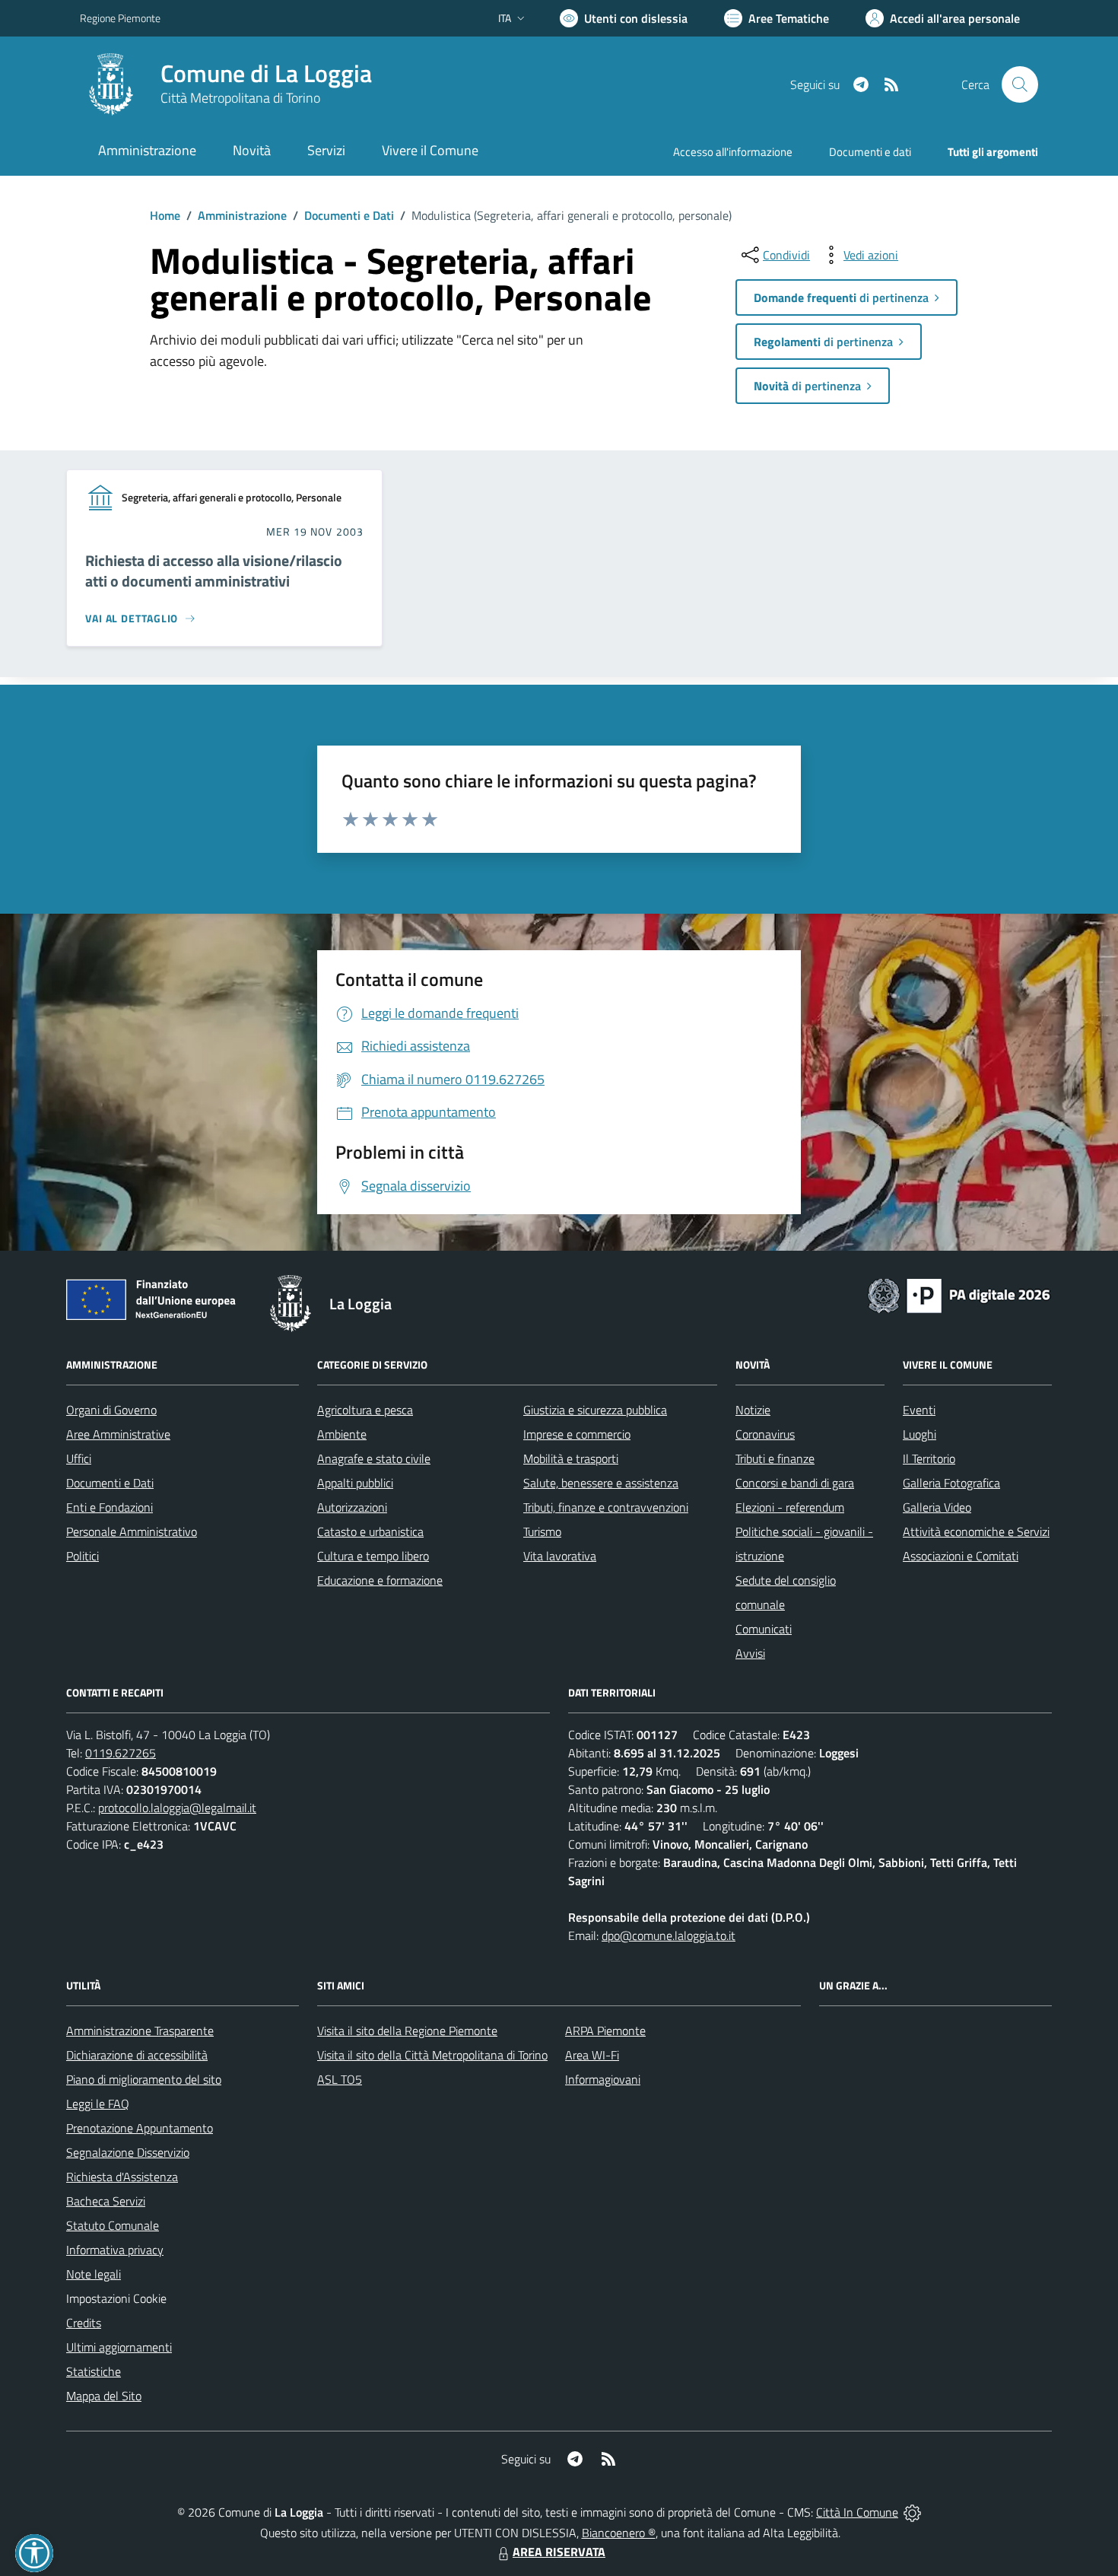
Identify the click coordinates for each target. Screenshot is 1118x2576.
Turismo (542, 1531)
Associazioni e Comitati (961, 1556)
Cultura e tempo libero (373, 1556)
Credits (84, 2323)
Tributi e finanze (775, 1458)
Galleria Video (937, 1507)
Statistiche (94, 2371)
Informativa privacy (115, 2250)
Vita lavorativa (560, 1556)
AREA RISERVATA (559, 2552)
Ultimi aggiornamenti (119, 2347)
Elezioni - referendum (790, 1507)
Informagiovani (603, 2079)
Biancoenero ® (619, 2533)
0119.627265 (121, 1753)
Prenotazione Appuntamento (140, 2128)
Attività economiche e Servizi (976, 1531)
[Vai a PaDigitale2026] (959, 1294)
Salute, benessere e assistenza (601, 1483)
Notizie (753, 1410)
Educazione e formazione (380, 1580)
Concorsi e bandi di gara (795, 1483)
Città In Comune (857, 2512)
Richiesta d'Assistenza (122, 2177)
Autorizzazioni (352, 1507)
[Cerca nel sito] (1020, 84)
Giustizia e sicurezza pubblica (595, 1410)
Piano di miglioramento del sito (144, 2079)
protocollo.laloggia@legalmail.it (177, 1808)
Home (165, 215)
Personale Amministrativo (132, 1531)
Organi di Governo (111, 1410)
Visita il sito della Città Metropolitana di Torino (432, 2055)
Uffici (79, 1458)
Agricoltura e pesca (365, 1410)
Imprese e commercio (577, 1434)
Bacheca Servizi (106, 2201)
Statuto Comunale (113, 2225)
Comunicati (764, 1629)
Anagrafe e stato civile (374, 1458)
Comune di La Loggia (266, 73)
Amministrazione (242, 215)
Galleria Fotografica (951, 1483)
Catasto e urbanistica (370, 1531)
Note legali (94, 2274)
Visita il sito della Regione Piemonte (407, 2031)
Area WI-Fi (592, 2055)
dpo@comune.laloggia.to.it (669, 1935)
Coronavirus (765, 1434)
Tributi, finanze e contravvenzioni (606, 1507)
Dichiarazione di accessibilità (137, 2055)
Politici (83, 1556)
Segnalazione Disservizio (128, 2152)
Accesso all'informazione (733, 152)
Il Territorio (929, 1458)
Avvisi (750, 1653)
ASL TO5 (340, 2079)
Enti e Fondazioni (110, 1507)
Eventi (919, 1410)
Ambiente (342, 1434)
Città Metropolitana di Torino (240, 98)
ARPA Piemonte (605, 2031)
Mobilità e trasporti (571, 1458)
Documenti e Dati (349, 215)
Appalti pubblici (355, 1483)
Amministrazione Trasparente (140, 2031)
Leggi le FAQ (98, 2104)
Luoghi (919, 1434)
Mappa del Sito (104, 2396)
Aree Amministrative (118, 1434)
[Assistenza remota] (912, 2512)
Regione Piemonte (120, 18)
